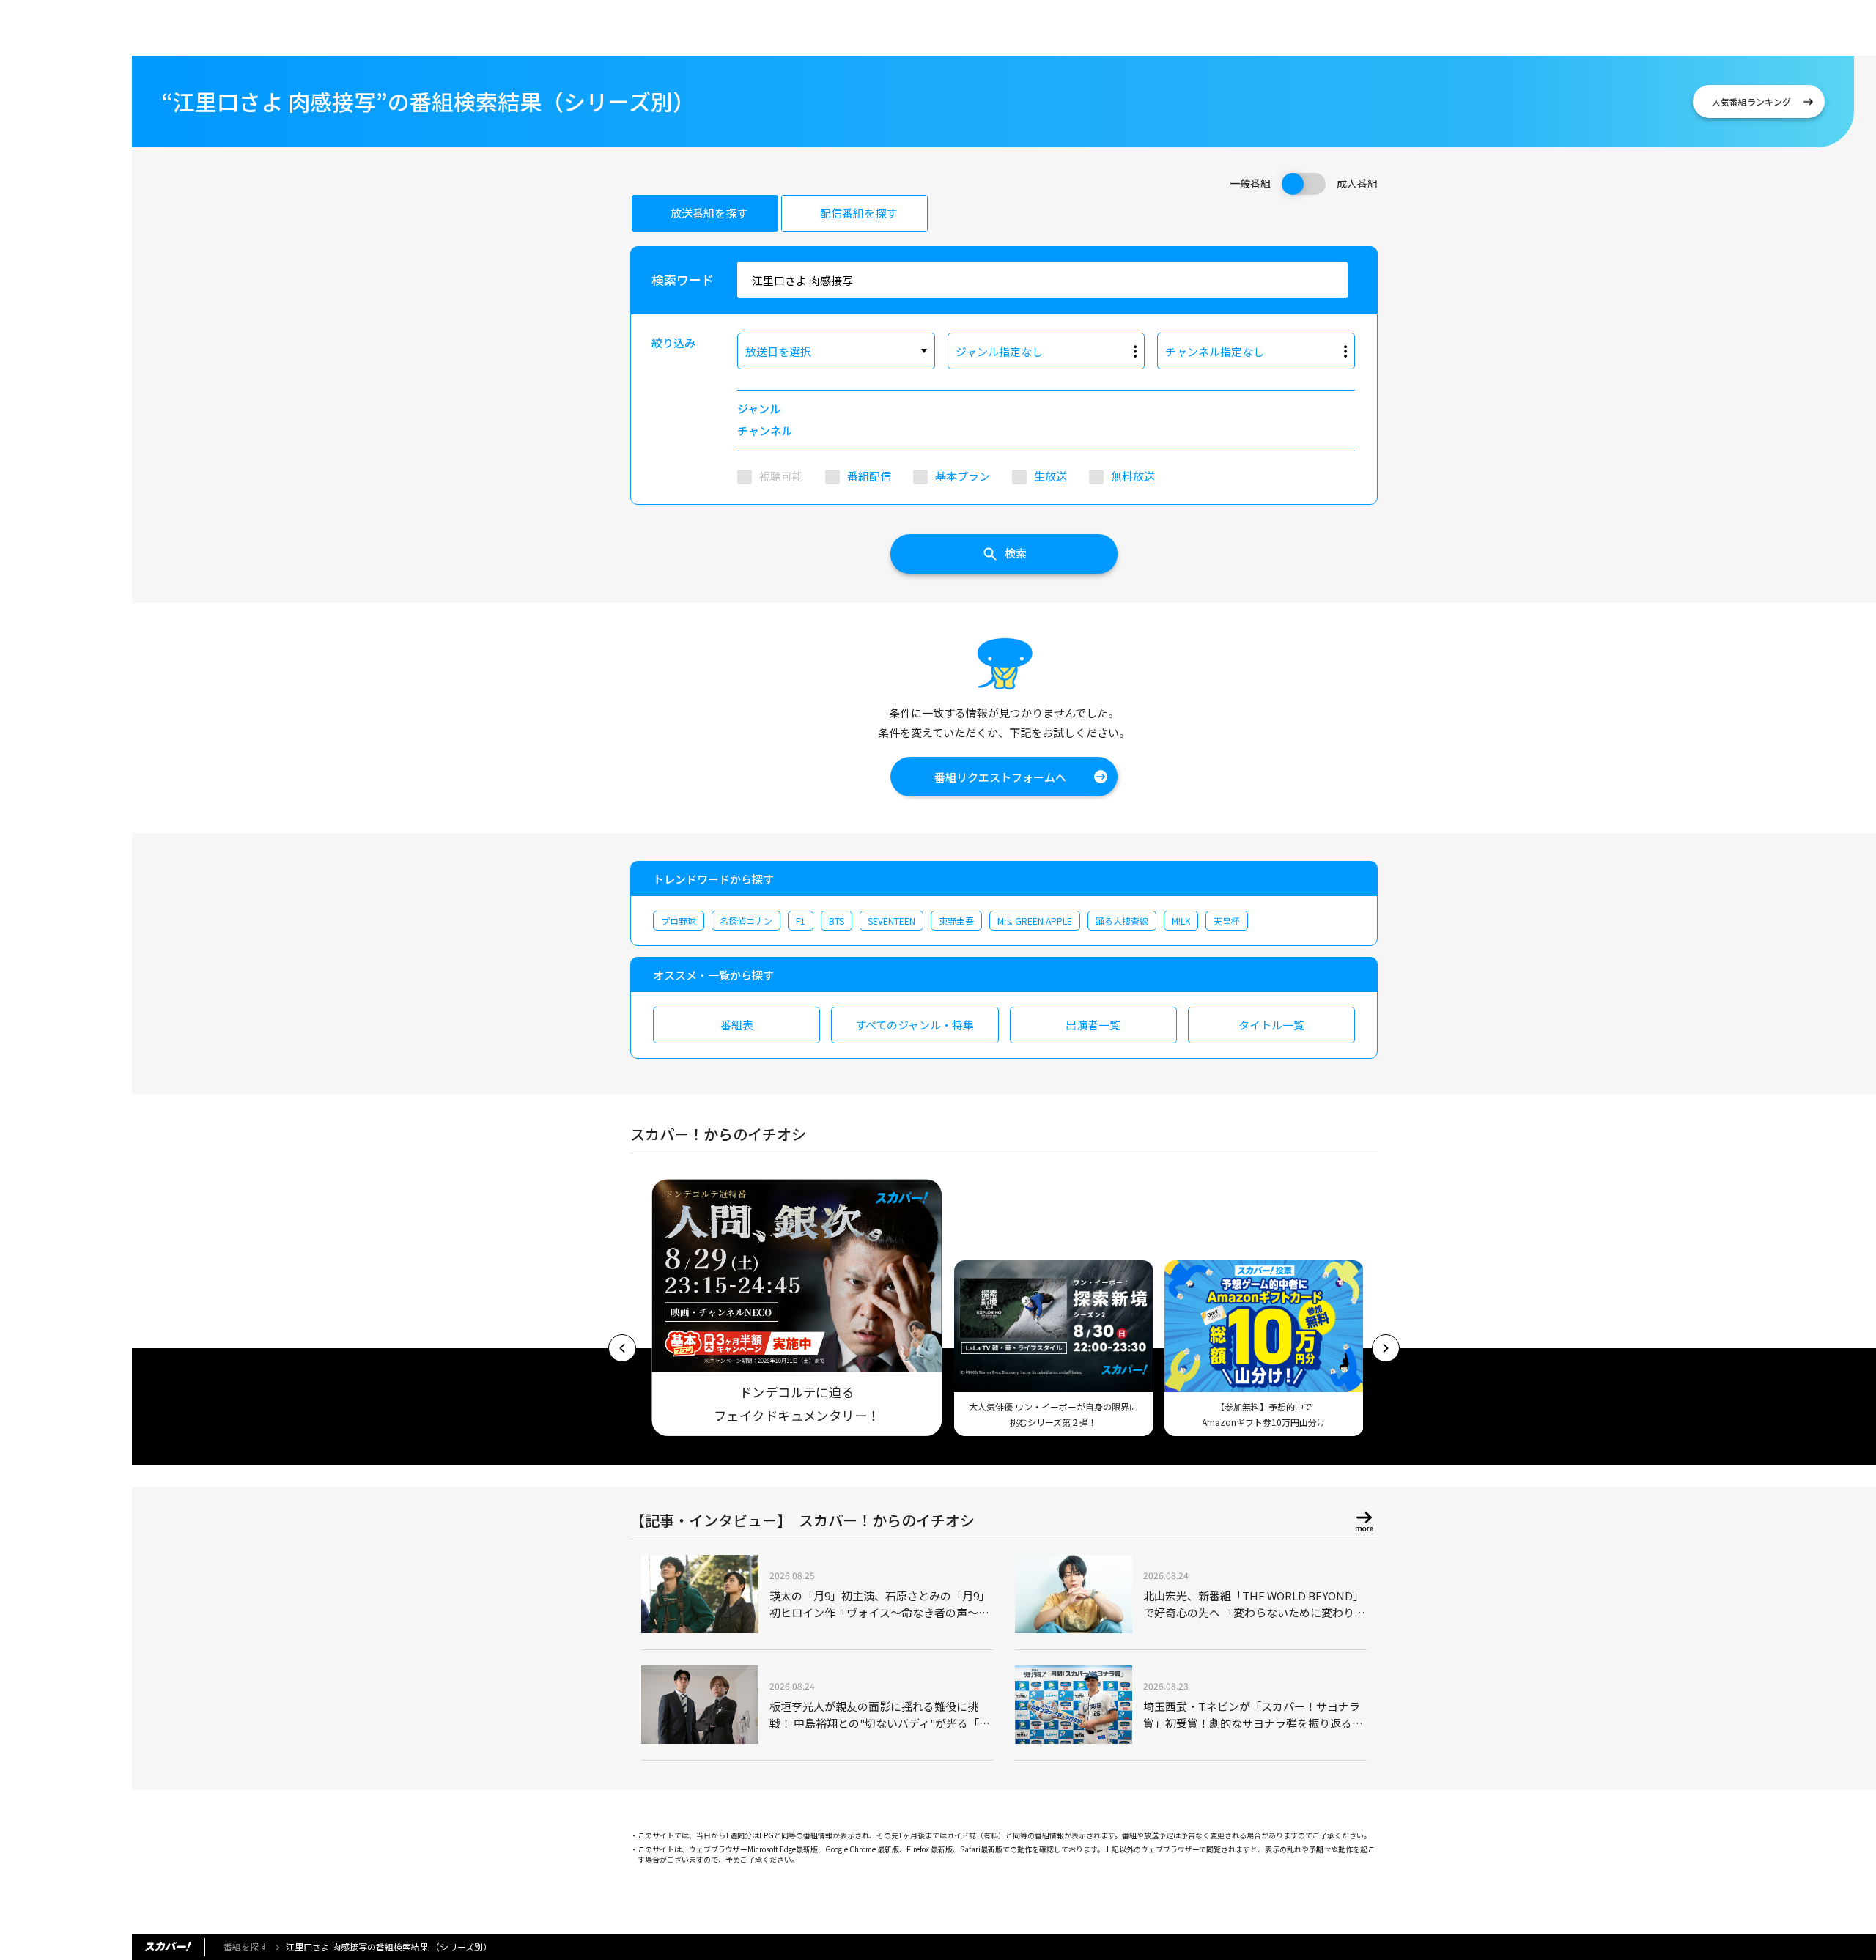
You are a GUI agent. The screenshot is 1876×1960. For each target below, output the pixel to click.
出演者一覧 (1093, 1025)
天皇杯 (1227, 921)
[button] (622, 1348)
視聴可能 (781, 476)
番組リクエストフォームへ (1000, 777)
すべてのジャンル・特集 (915, 1025)
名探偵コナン (746, 921)
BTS (837, 921)
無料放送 (1133, 476)
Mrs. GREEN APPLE (1035, 921)
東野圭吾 (956, 921)
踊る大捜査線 (1122, 921)
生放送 (1050, 476)
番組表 (737, 1025)
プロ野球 (679, 921)
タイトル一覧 (1271, 1025)
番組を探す (245, 1946)
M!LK (1181, 921)
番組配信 (869, 476)
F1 (801, 921)
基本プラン (963, 476)
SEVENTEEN (891, 921)
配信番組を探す (858, 213)
